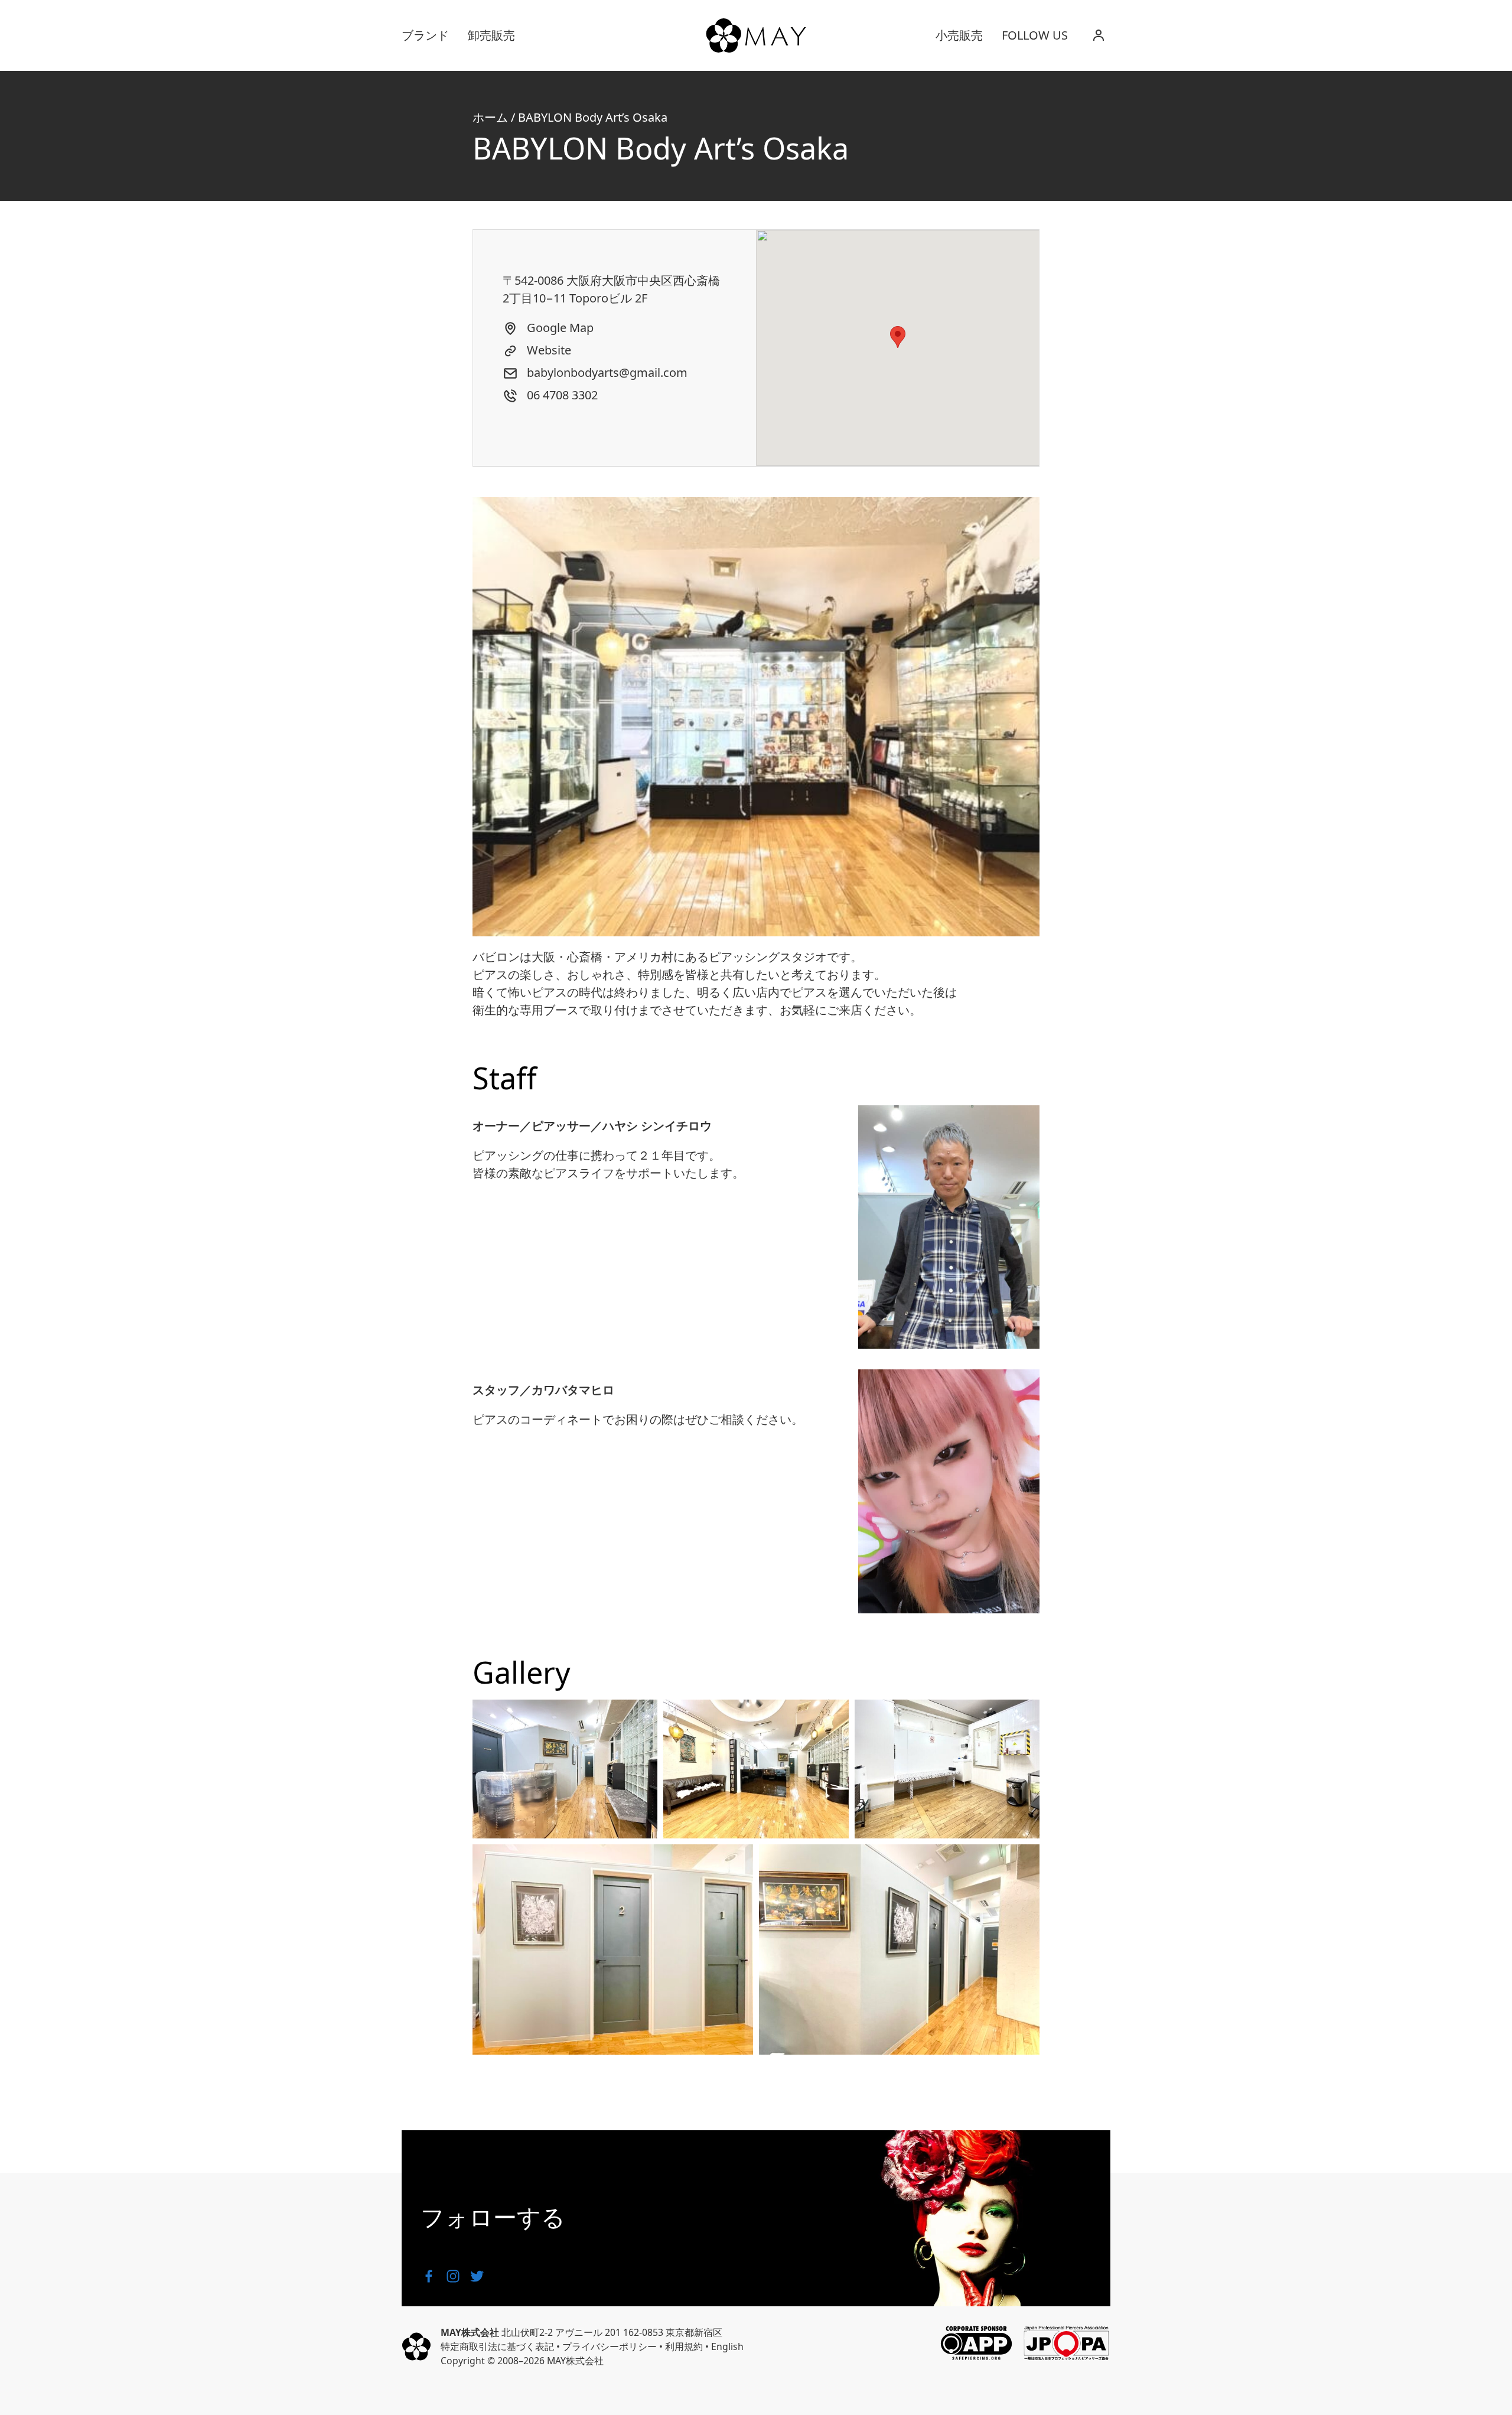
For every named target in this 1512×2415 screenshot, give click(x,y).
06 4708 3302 (561, 395)
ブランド (425, 35)
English (727, 2346)
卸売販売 (491, 35)
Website (548, 350)
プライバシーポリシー (610, 2346)
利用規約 (684, 2346)
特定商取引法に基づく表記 (497, 2346)
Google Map (559, 328)
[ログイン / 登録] (1099, 35)
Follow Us (1035, 35)
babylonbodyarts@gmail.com (606, 372)
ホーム (490, 117)
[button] (898, 337)
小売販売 (959, 35)
